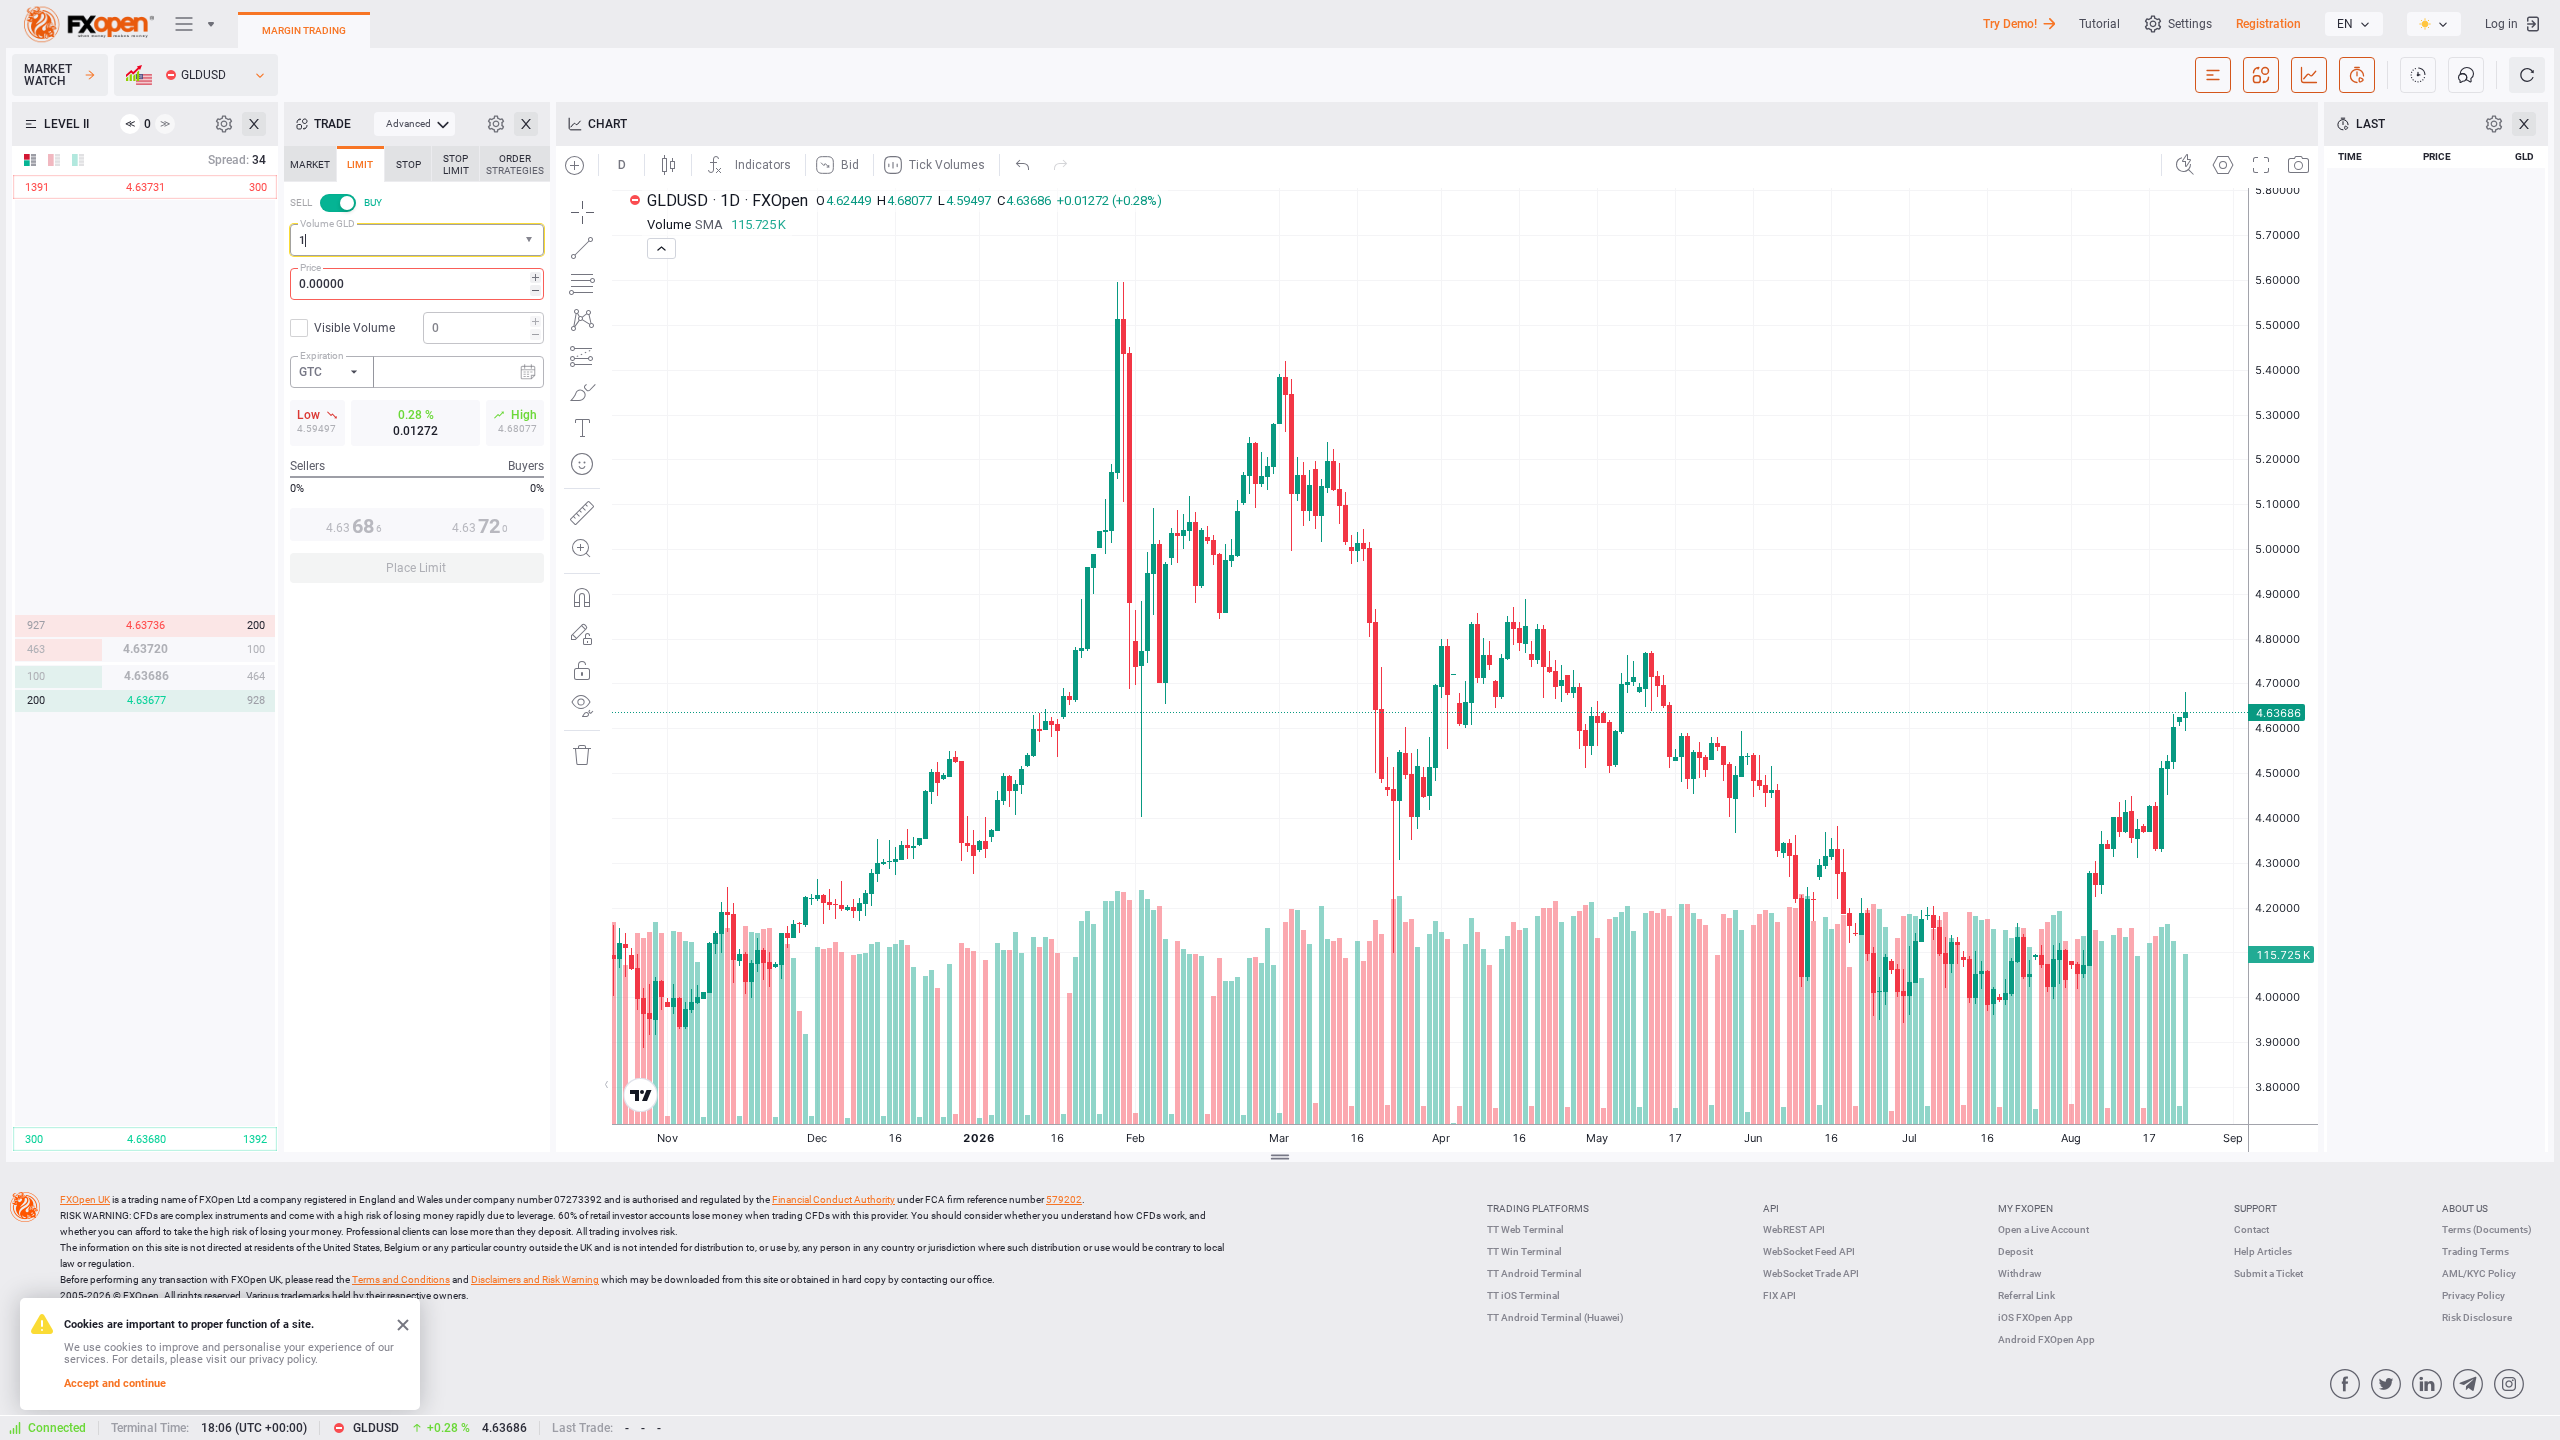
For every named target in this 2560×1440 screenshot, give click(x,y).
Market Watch (48, 75)
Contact (2251, 1229)
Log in (2501, 24)
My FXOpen (2025, 1208)
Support (2255, 1208)
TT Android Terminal (1534, 1273)
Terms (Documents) (2487, 1229)
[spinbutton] (417, 284)
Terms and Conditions (401, 1279)
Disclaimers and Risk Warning (535, 1279)
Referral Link (2026, 1295)
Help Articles (2263, 1251)
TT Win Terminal (1524, 1251)
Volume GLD (327, 223)
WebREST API (1794, 1229)
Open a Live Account (2043, 1229)
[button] (531, 240)
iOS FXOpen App (2035, 1317)
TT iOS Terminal (1523, 1295)
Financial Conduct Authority (833, 1199)
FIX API (1779, 1295)
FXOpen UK (85, 1199)
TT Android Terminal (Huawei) (1555, 1317)
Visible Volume (354, 328)
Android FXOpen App (2046, 1339)
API (1771, 1208)
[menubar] (414, 124)
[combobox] (417, 240)
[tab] (310, 164)
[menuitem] (414, 124)
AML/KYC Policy (2479, 1273)
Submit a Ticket (2268, 1273)
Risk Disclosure (2477, 1317)
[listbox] (2354, 24)
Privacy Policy (2473, 1295)
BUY (373, 202)
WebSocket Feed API (1809, 1251)
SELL (301, 202)
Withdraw (2019, 1273)
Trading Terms (2475, 1251)
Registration (2268, 24)
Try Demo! (2010, 24)
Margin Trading (304, 30)
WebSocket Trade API (1811, 1273)
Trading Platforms (1538, 1208)
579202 (1064, 1199)
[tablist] (417, 370)
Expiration (322, 355)
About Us (2465, 1208)
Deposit (2015, 1251)
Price (310, 267)
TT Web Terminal (1525, 1229)
